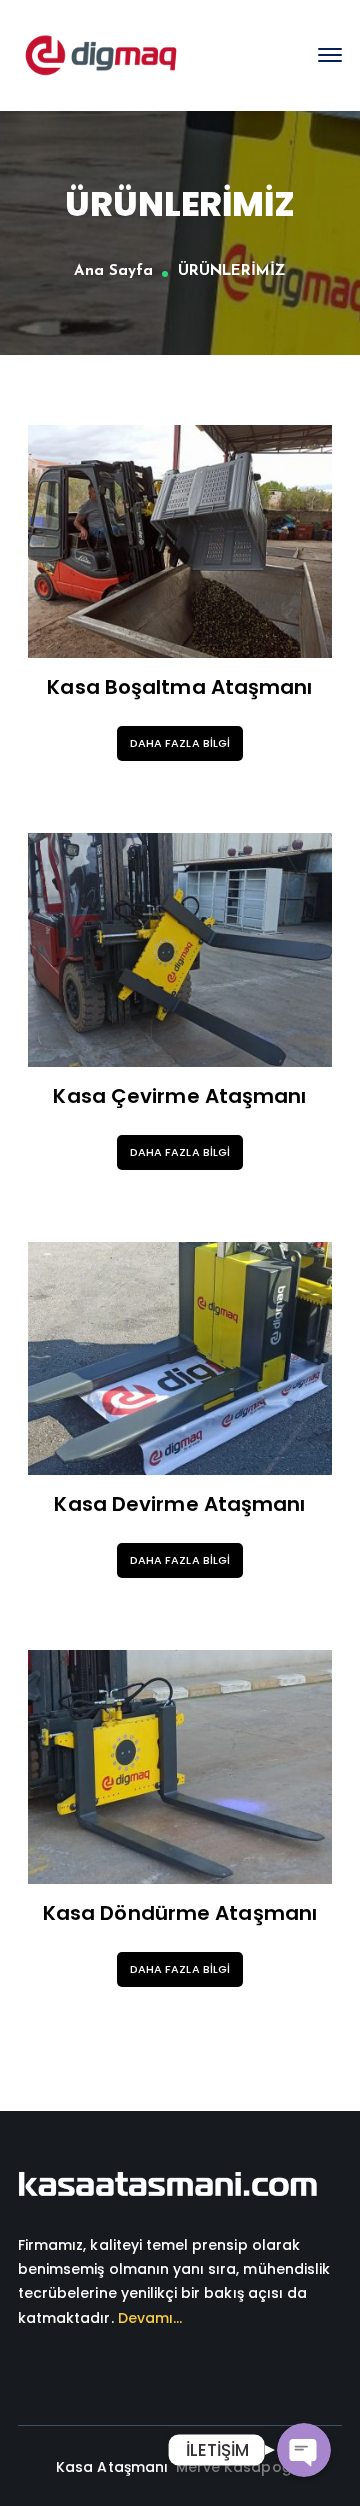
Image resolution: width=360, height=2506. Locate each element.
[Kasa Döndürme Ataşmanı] (180, 1767)
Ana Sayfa (113, 271)
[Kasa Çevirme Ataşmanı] (180, 950)
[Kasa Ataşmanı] (101, 54)
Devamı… (150, 2318)
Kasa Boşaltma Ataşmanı (179, 687)
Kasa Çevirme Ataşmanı (179, 1096)
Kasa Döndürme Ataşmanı (180, 1913)
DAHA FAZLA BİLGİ (180, 743)
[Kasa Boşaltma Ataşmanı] (180, 542)
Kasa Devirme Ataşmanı (179, 1504)
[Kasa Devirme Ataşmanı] (180, 1359)
